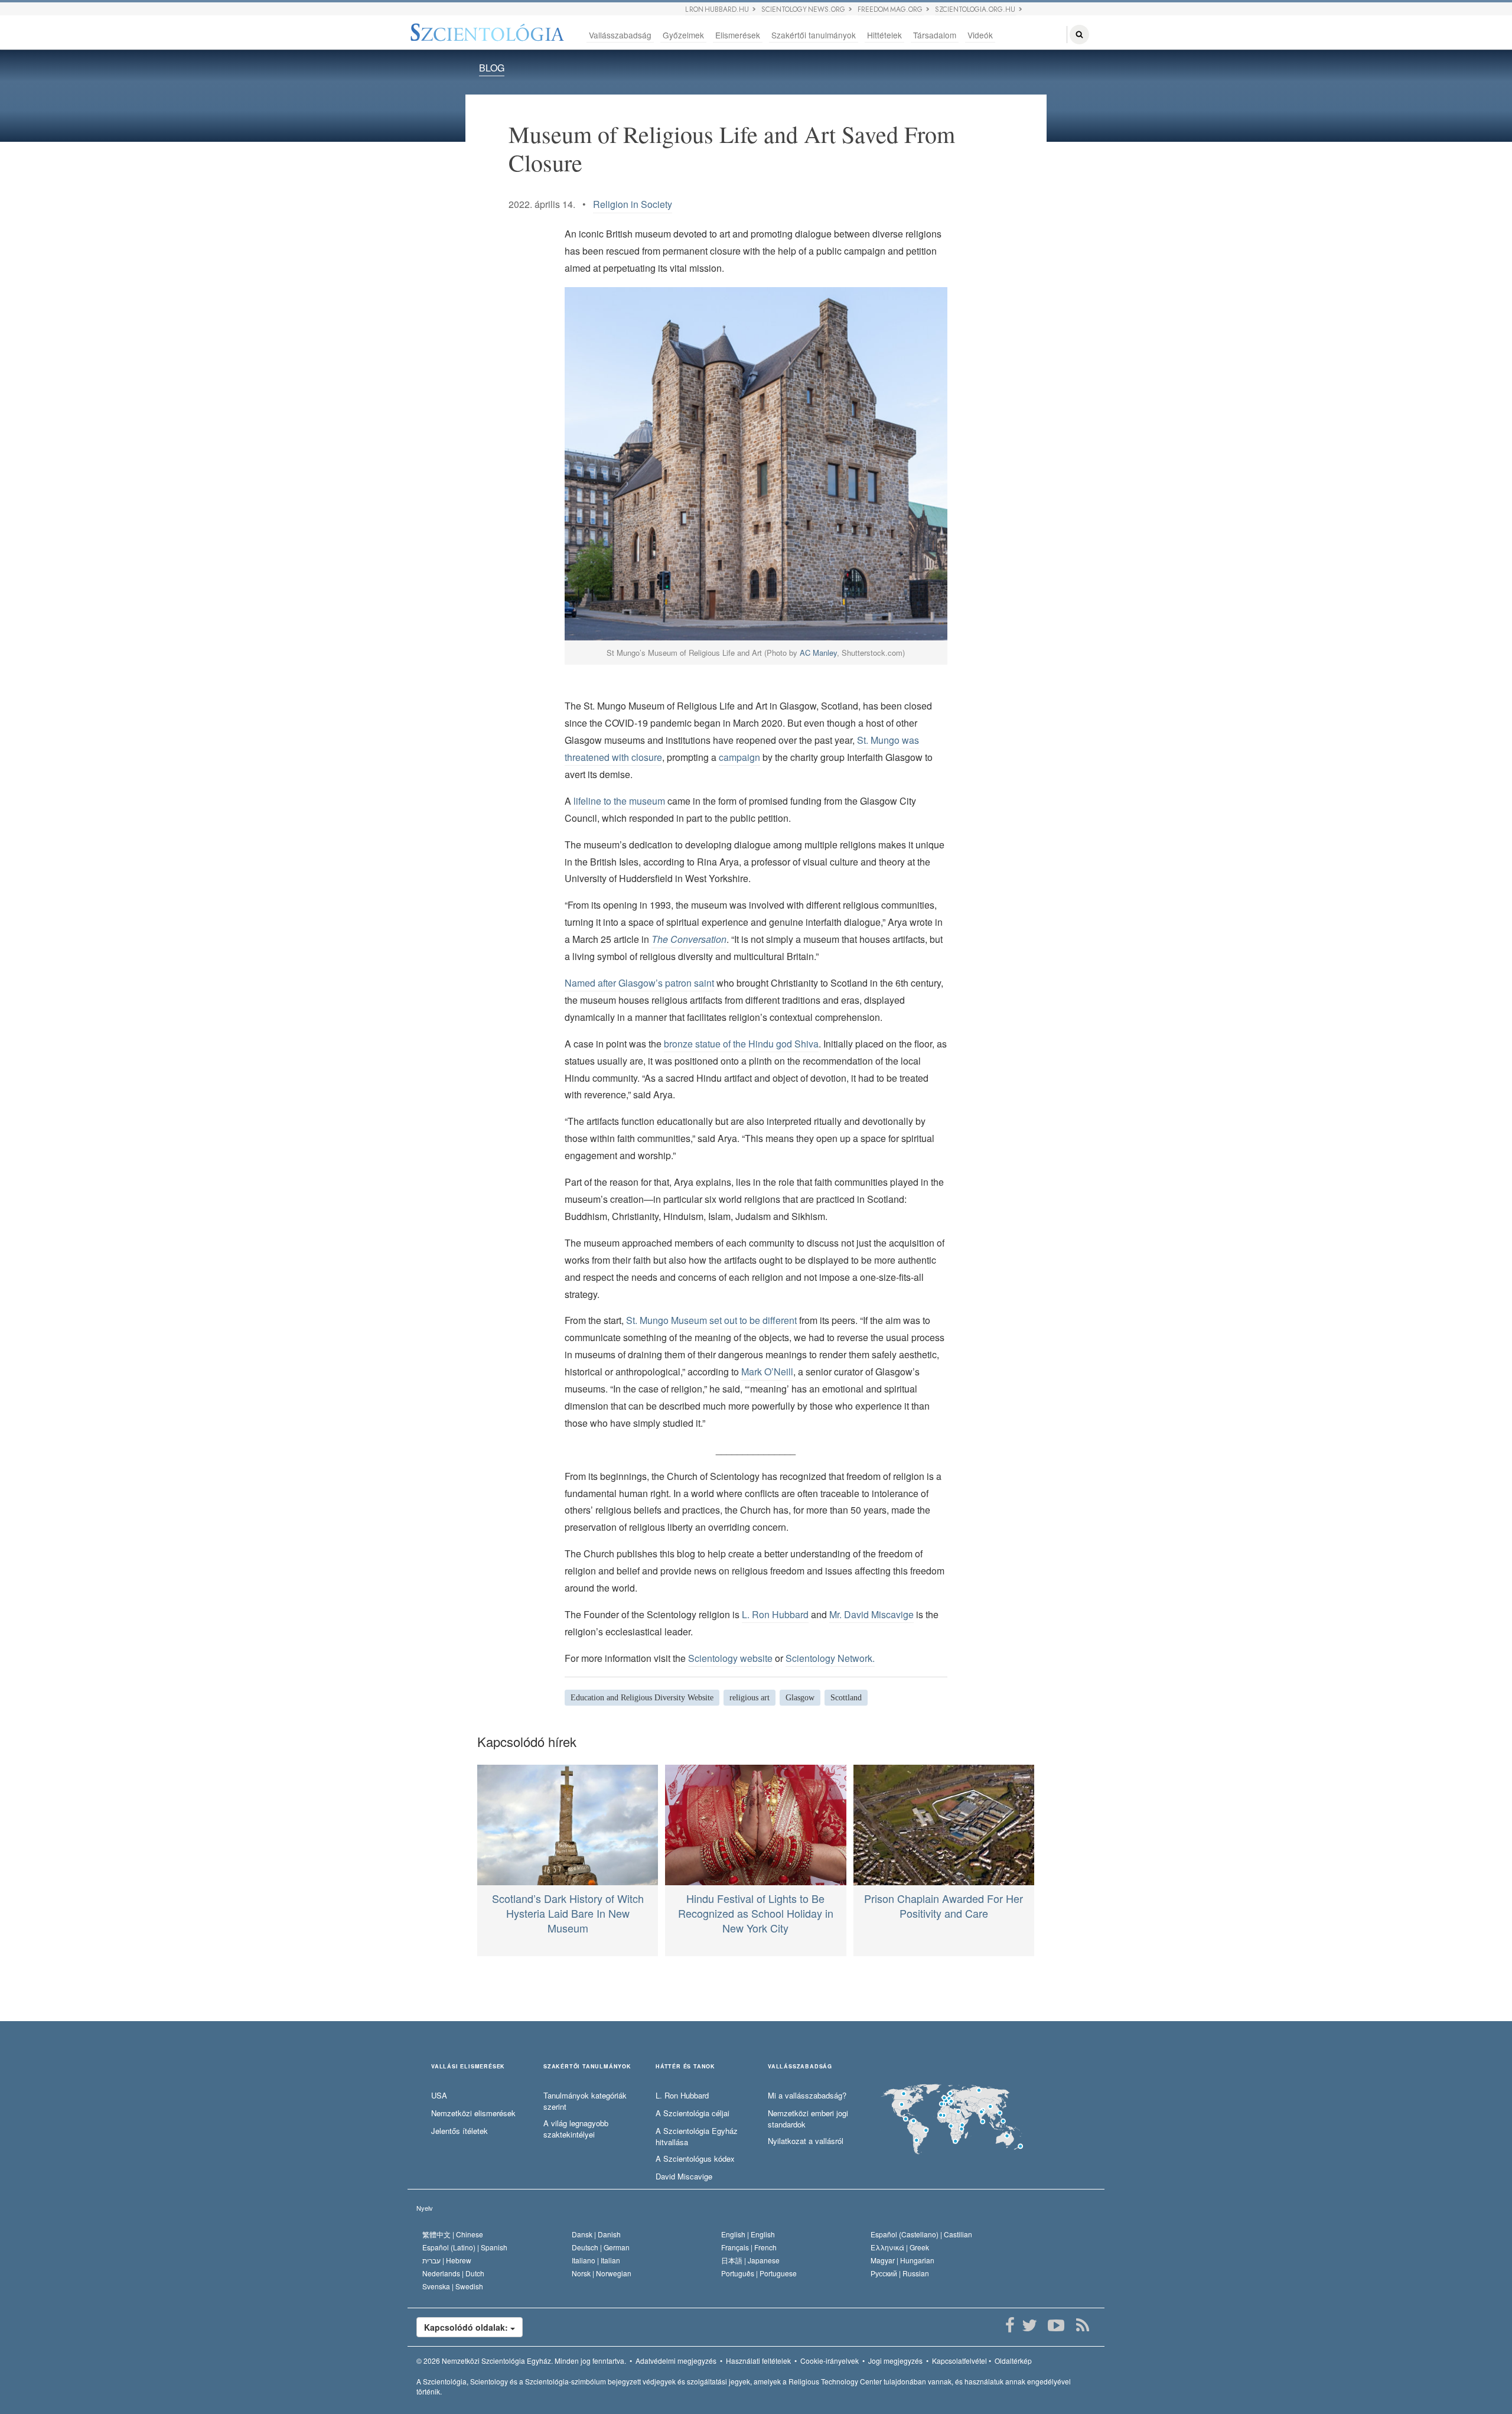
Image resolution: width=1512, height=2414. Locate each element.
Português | (759, 2273)
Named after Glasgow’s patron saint (639, 983)
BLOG (492, 68)
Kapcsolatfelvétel (959, 2361)
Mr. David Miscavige (871, 1614)
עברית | (447, 2260)
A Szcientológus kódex (695, 2159)
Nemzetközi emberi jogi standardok (808, 2119)
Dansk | (596, 2234)
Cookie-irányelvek (830, 2361)
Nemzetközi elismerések (473, 2113)
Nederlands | (453, 2273)
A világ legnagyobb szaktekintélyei (576, 2129)
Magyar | (902, 2260)
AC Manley (818, 653)
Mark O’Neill (767, 1372)
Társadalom (935, 35)
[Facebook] (1010, 2325)
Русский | (900, 2273)
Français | (749, 2247)
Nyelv (425, 2208)
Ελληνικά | (900, 2247)
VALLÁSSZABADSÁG (800, 2067)
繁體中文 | (453, 2234)
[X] (1029, 2325)
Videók (980, 35)
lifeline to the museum (619, 801)
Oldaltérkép (1013, 2361)
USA (439, 2096)
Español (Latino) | (465, 2247)
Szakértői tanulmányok (814, 35)
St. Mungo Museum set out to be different (711, 1320)
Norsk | (602, 2273)
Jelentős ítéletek (460, 2131)
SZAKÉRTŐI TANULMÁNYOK (587, 2067)
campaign (739, 757)
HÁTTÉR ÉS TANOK (685, 2067)
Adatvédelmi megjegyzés (676, 2361)
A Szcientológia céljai (693, 2113)
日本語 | (750, 2260)
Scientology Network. (830, 1658)
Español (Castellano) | (921, 2234)
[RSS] (1082, 2325)
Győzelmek (683, 35)
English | (748, 2234)
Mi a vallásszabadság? (807, 2096)
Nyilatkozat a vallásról (806, 2141)
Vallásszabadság (620, 35)
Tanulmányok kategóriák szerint (585, 2101)
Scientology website (730, 1658)
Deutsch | (601, 2247)
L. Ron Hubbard (775, 1614)
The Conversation (689, 939)
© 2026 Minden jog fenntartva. (521, 2361)
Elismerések (738, 35)
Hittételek (884, 35)
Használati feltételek (758, 2361)
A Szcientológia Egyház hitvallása (697, 2137)
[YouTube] (1056, 2325)
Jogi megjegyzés (895, 2361)
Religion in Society (633, 204)
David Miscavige (684, 2176)
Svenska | (453, 2286)
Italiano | (596, 2260)
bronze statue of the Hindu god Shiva (741, 1044)
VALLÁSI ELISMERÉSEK (468, 2067)
